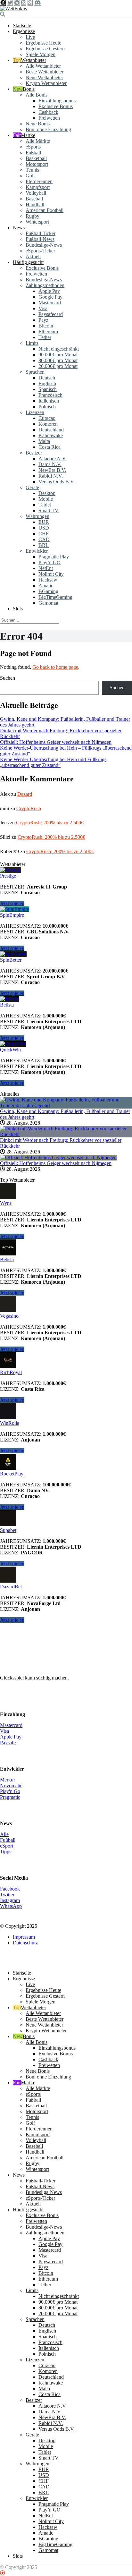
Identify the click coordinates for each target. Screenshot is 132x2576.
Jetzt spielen (12, 903)
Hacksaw (48, 580)
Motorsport (37, 164)
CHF (44, 534)
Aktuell (33, 256)
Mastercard (50, 303)
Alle (4, 1834)
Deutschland (51, 430)
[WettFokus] (13, 9)
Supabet (8, 1530)
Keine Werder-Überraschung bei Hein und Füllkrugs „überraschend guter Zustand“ (53, 762)
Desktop (47, 493)
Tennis (32, 170)
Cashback (48, 112)
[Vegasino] (8, 1310)
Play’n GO (50, 562)
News (19, 228)
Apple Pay (49, 291)
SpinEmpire (12, 915)
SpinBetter (11, 960)
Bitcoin (46, 326)
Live (30, 37)
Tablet (45, 505)
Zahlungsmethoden (45, 285)
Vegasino (9, 1316)
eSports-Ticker (40, 251)
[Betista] (9, 999)
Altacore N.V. (53, 459)
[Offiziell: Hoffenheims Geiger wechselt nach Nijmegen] (58, 1157)
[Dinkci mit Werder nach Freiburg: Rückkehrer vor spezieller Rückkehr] (66, 1134)
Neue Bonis (38, 124)
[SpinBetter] (13, 954)
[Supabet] (8, 1524)
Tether (45, 337)
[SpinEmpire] (15, 909)
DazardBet (11, 1587)
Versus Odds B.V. (57, 482)
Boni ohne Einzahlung (48, 129)
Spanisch (48, 389)
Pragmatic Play (54, 557)
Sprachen (35, 372)
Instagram (10, 1900)
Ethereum (48, 332)
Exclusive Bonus (56, 106)
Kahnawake (51, 435)
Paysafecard (51, 314)
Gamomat (48, 603)
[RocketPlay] (8, 1468)
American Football (45, 210)
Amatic (46, 586)
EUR (44, 522)
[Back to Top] (3, 2573)
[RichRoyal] (8, 1367)
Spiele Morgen (41, 54)
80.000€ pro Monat (58, 360)
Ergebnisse (24, 31)
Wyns (6, 1203)
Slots (18, 609)
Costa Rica (50, 447)
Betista (7, 1005)
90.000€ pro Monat (58, 355)
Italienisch (49, 401)
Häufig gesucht (28, 262)
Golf (30, 176)
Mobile (46, 499)
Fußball (33, 153)
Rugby (33, 216)
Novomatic (11, 1785)
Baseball (34, 199)
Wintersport (37, 222)
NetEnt (46, 568)
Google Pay (50, 297)
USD (44, 528)
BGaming (48, 591)
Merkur (8, 1780)
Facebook (10, 1889)
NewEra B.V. (52, 470)
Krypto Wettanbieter (46, 83)
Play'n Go (10, 1791)
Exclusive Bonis (42, 268)
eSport (7, 1846)
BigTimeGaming (55, 597)
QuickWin (10, 1050)
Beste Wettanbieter (45, 72)
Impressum (24, 1937)
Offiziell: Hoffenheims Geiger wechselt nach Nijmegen (56, 742)
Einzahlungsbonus (57, 101)
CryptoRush (29, 808)
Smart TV (49, 510)
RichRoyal (11, 1372)
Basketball (36, 158)
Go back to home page (55, 667)
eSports (33, 147)
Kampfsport (38, 187)
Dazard (25, 794)
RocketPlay (12, 1474)
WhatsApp (11, 1906)
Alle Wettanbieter (43, 66)
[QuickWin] (13, 1044)
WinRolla (10, 1423)
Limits (32, 343)
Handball (35, 204)
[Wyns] (8, 1197)
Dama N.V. (50, 464)
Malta (44, 441)
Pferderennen (39, 181)
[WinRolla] (8, 1417)
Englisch (47, 383)
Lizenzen (35, 412)
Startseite (22, 26)
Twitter (7, 1895)
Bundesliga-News (44, 245)
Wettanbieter (33, 60)
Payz (43, 320)
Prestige (8, 876)
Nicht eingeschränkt (59, 349)
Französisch (50, 395)
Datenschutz (25, 1943)
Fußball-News (40, 239)
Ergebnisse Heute (43, 43)
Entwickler (37, 551)
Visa (43, 308)
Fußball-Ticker (41, 233)
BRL (44, 545)
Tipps (6, 1852)
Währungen (37, 516)
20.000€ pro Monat (58, 366)
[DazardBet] (8, 1581)
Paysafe (8, 1743)
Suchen (8, 678)
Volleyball (36, 193)
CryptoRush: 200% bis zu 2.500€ (50, 823)
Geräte (32, 487)
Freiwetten (49, 118)
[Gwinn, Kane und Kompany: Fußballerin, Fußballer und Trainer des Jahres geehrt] (66, 1105)
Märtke (28, 135)
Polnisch (47, 407)
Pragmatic (10, 1797)
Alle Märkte (38, 141)
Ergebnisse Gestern (45, 49)
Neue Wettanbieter (44, 77)
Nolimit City (51, 574)
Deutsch (47, 378)
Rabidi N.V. (51, 476)
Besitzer (34, 453)
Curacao (47, 418)
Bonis (29, 89)
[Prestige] (11, 870)
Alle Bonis (37, 95)
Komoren (48, 424)
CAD (44, 539)
